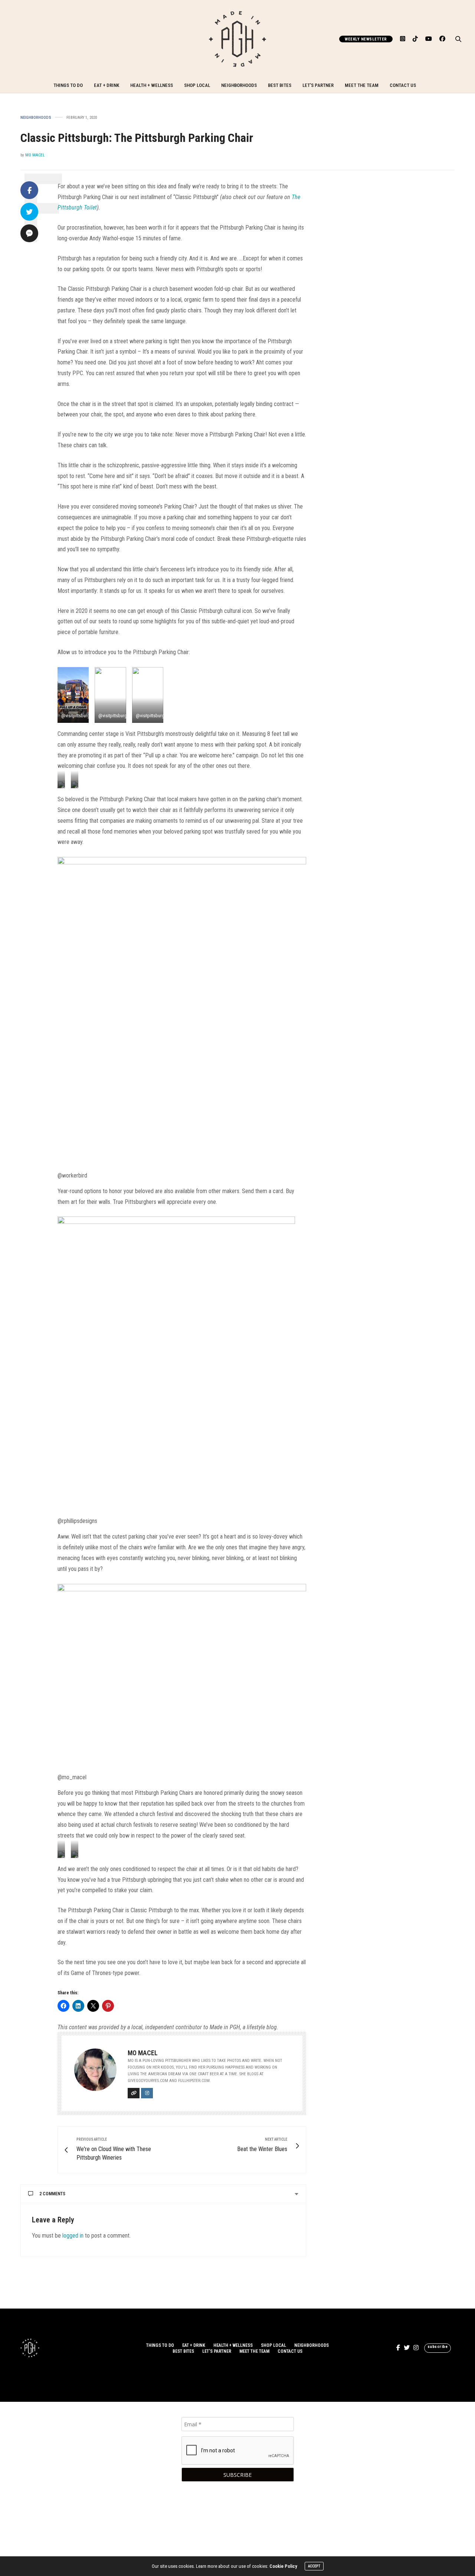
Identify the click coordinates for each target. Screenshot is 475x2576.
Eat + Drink (107, 85)
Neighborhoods (239, 85)
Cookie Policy (283, 2566)
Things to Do (68, 85)
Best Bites (280, 85)
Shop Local (197, 85)
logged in (73, 2236)
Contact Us (403, 85)
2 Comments (52, 2194)
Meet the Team (362, 85)
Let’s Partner (318, 85)
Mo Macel (35, 155)
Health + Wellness (152, 85)
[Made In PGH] (237, 39)
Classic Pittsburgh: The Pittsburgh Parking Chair (137, 138)
